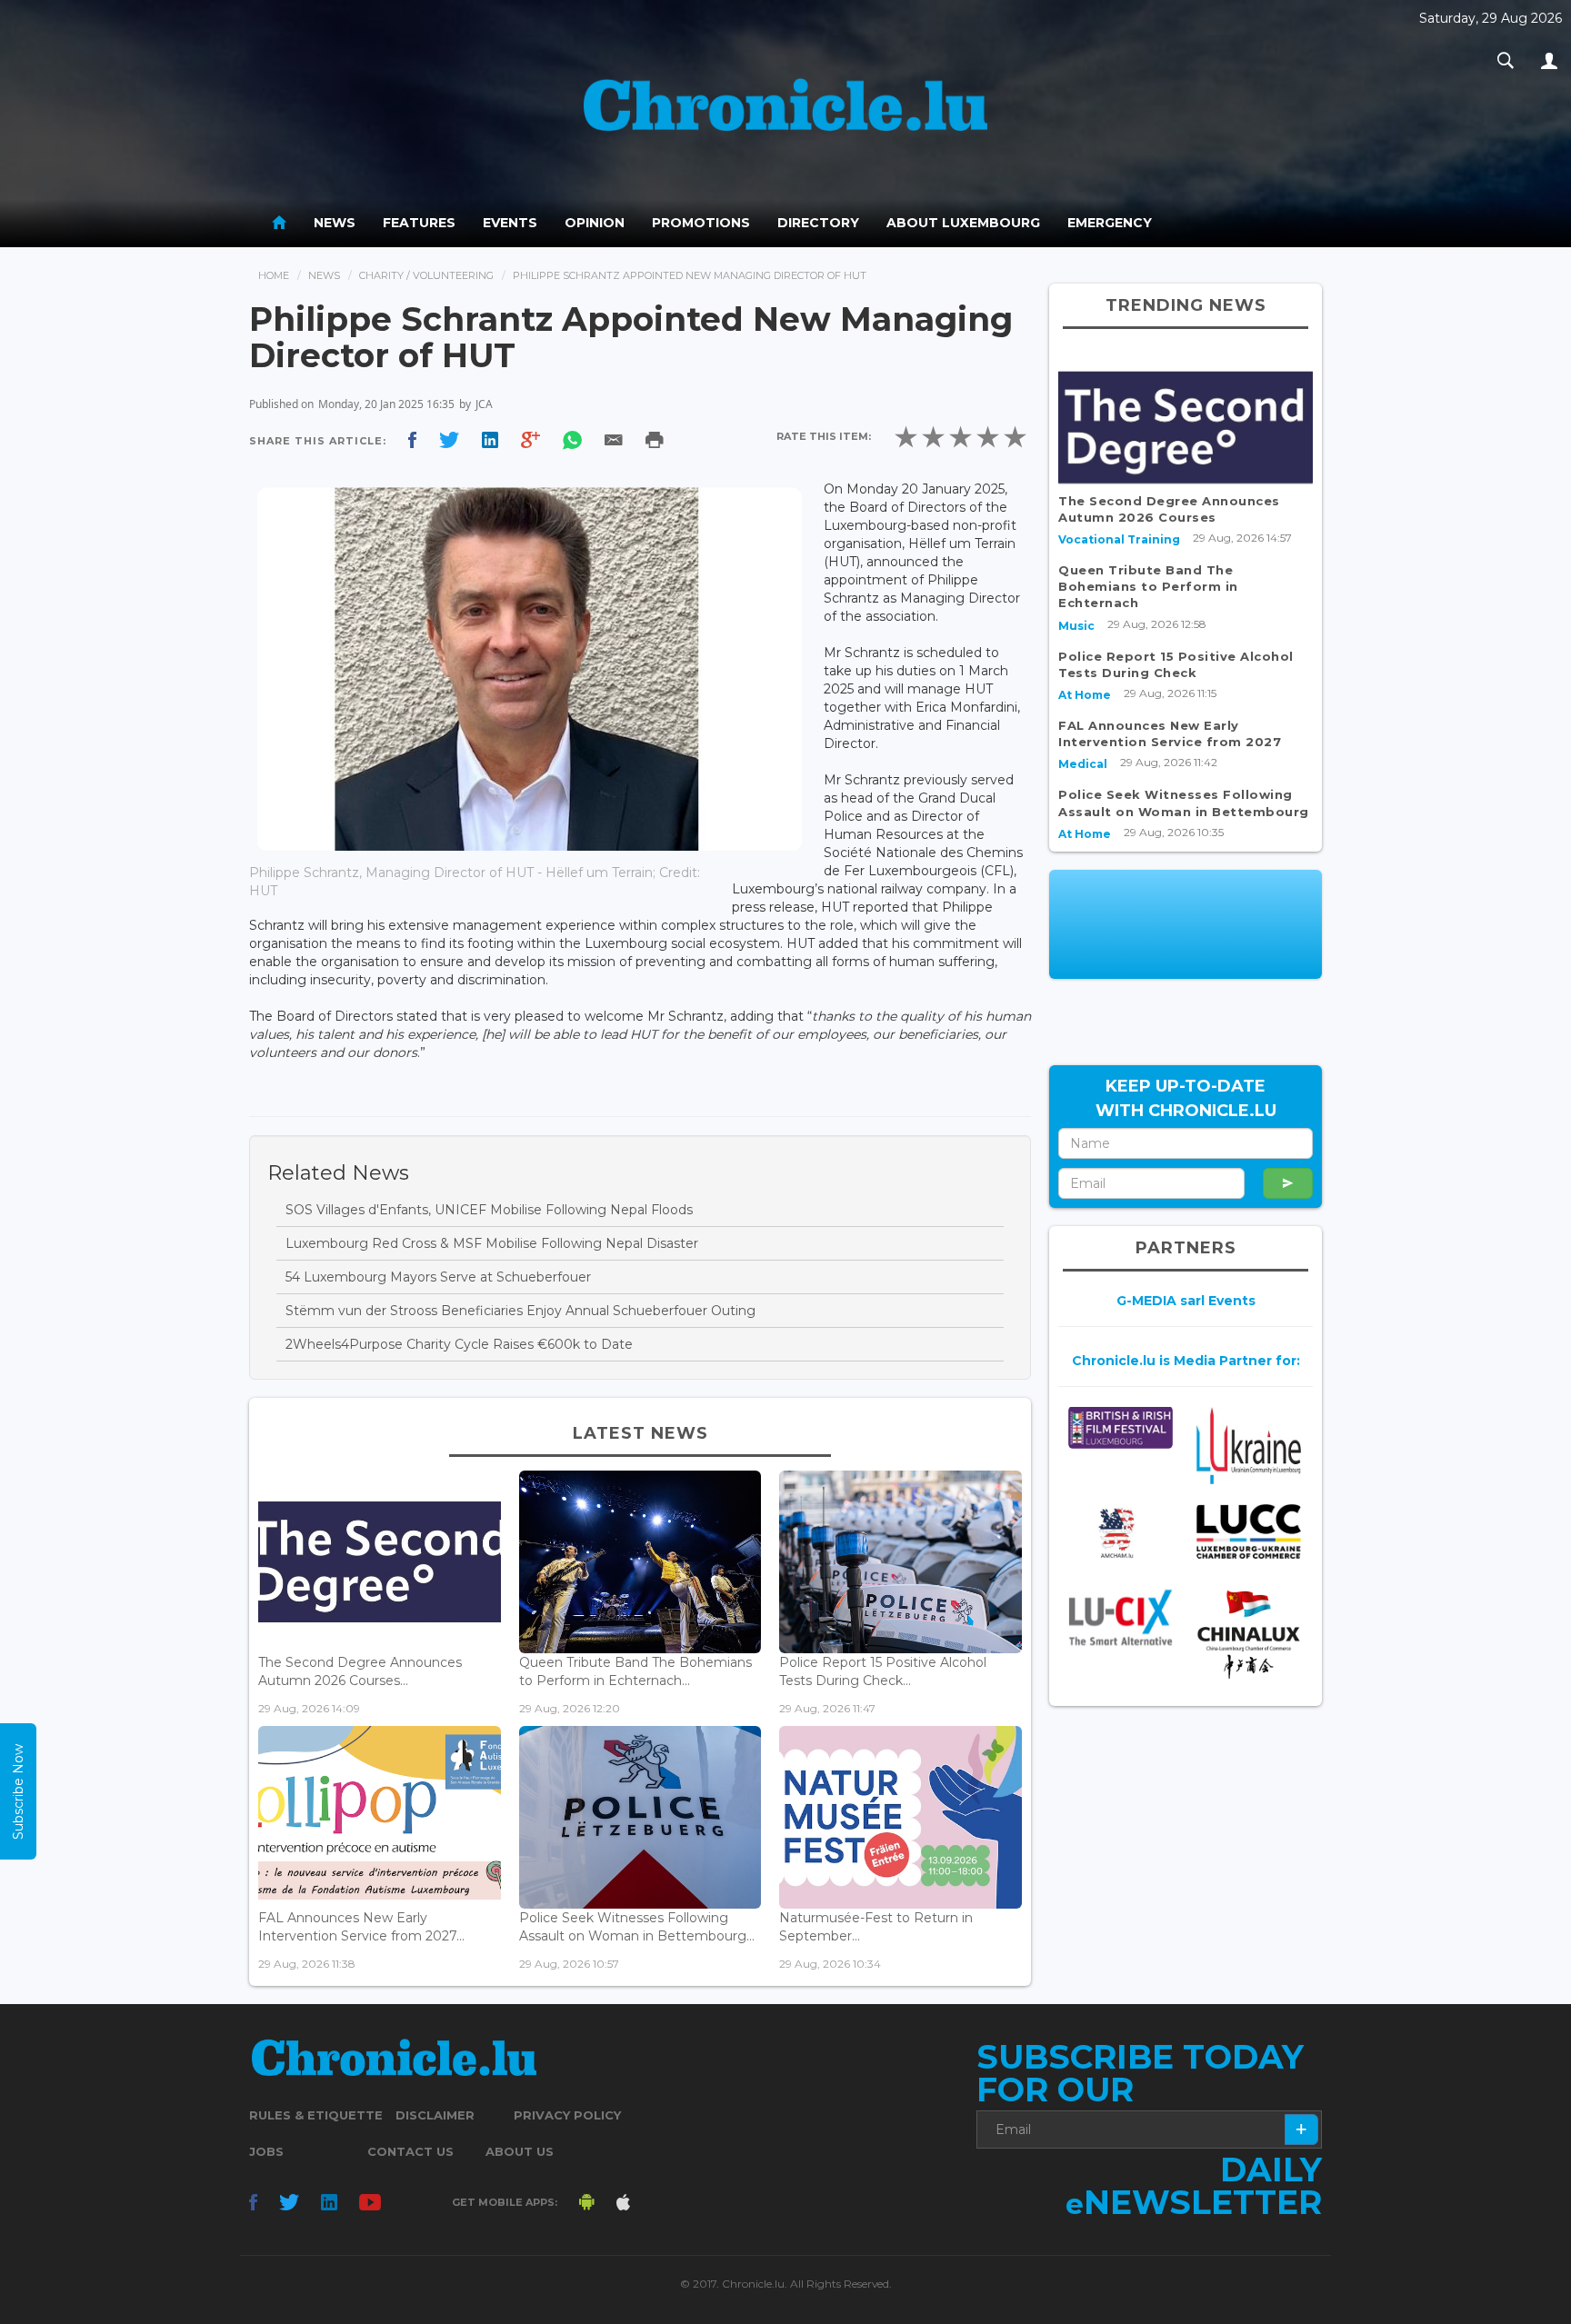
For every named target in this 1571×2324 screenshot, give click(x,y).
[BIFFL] (1121, 1427)
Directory (818, 223)
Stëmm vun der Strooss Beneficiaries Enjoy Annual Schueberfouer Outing (520, 1311)
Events (510, 223)
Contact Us (410, 2151)
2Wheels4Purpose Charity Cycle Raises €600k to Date (459, 1344)
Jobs (266, 2151)
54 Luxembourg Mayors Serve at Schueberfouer (438, 1277)
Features (419, 223)
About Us (520, 2151)
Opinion (595, 223)
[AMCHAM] (1121, 1533)
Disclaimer (435, 2115)
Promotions (701, 223)
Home (274, 275)
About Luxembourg (963, 223)
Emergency (1110, 223)
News (335, 223)
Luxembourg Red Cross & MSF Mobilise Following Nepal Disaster (492, 1243)
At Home (1085, 695)
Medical (1083, 764)
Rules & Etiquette (316, 2115)
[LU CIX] (1121, 1618)
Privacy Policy (567, 2115)
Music (1076, 626)
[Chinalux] (1249, 1635)
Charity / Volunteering (426, 275)
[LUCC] (1249, 1532)
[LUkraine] (1249, 1445)
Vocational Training (1119, 539)
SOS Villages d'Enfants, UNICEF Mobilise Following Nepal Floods (489, 1210)
